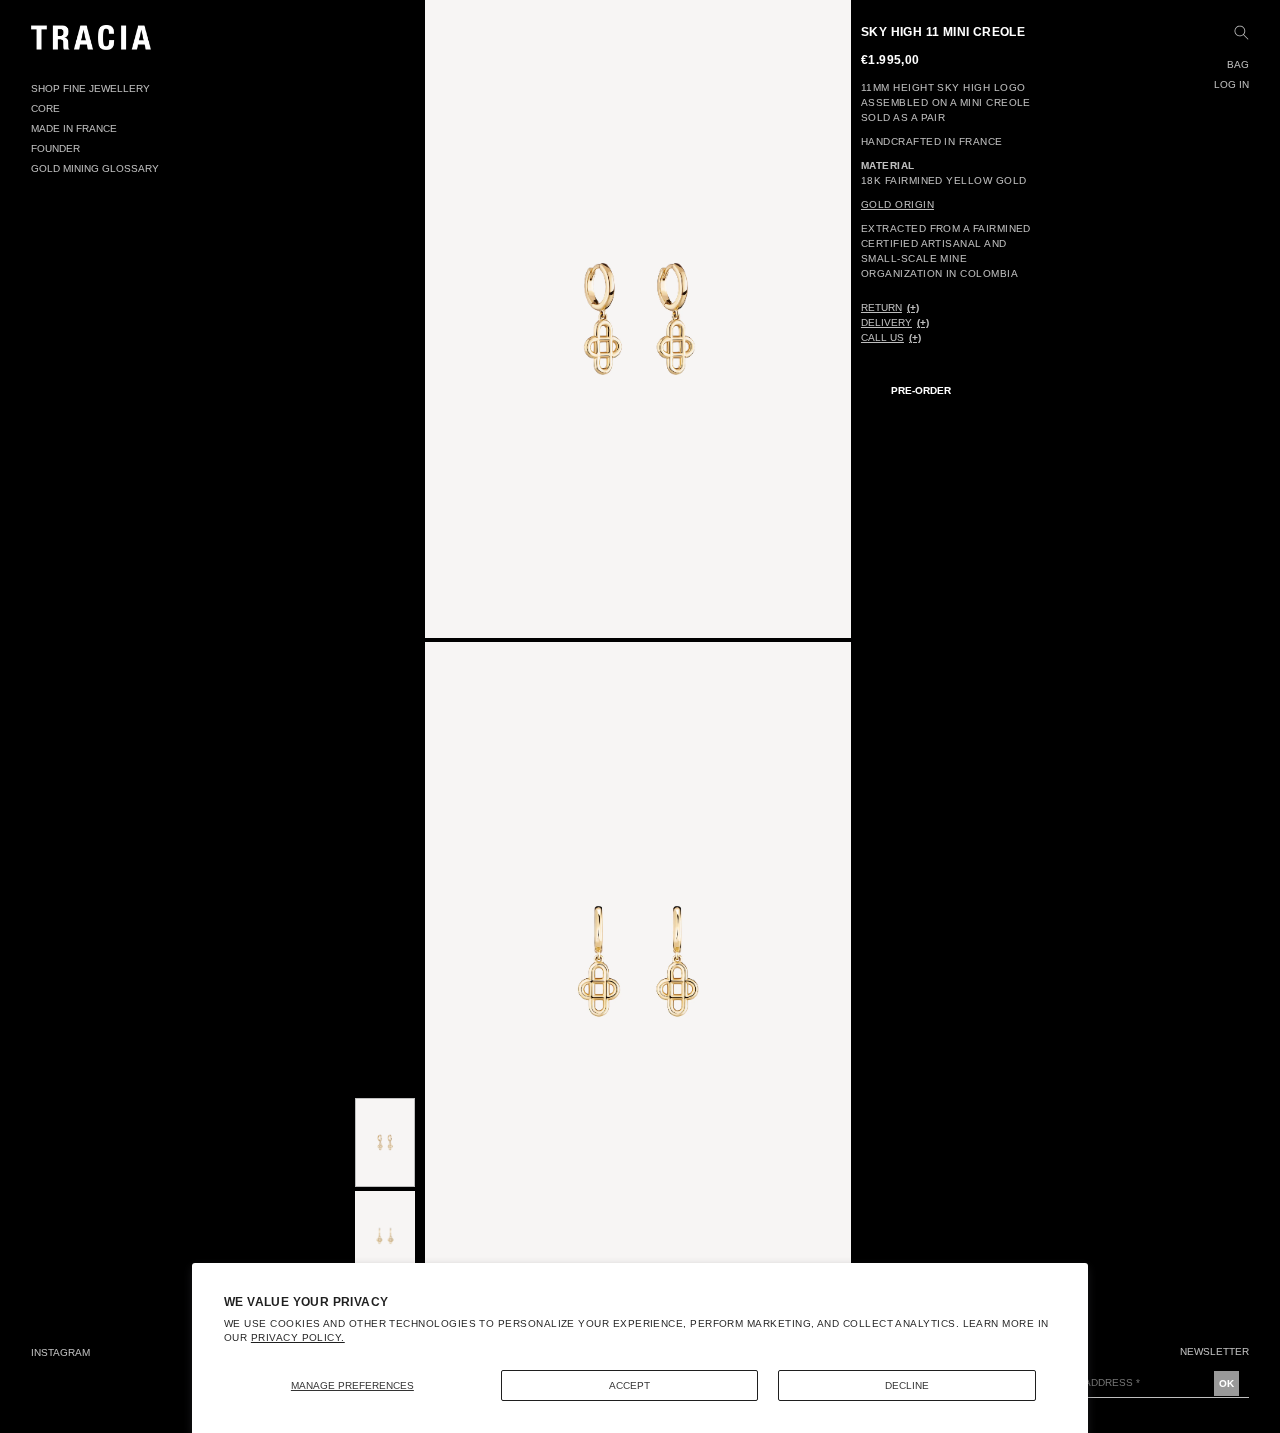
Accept (629, 1385)
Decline (907, 1385)
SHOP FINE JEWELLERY (90, 88)
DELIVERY (886, 322)
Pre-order (921, 390)
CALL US (882, 337)
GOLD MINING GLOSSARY (95, 168)
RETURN (881, 307)
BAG (1238, 64)
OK (1226, 1383)
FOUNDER (55, 148)
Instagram (60, 1352)
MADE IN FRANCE (74, 128)
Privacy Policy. (298, 1337)
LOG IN (1231, 84)
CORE (45, 108)
